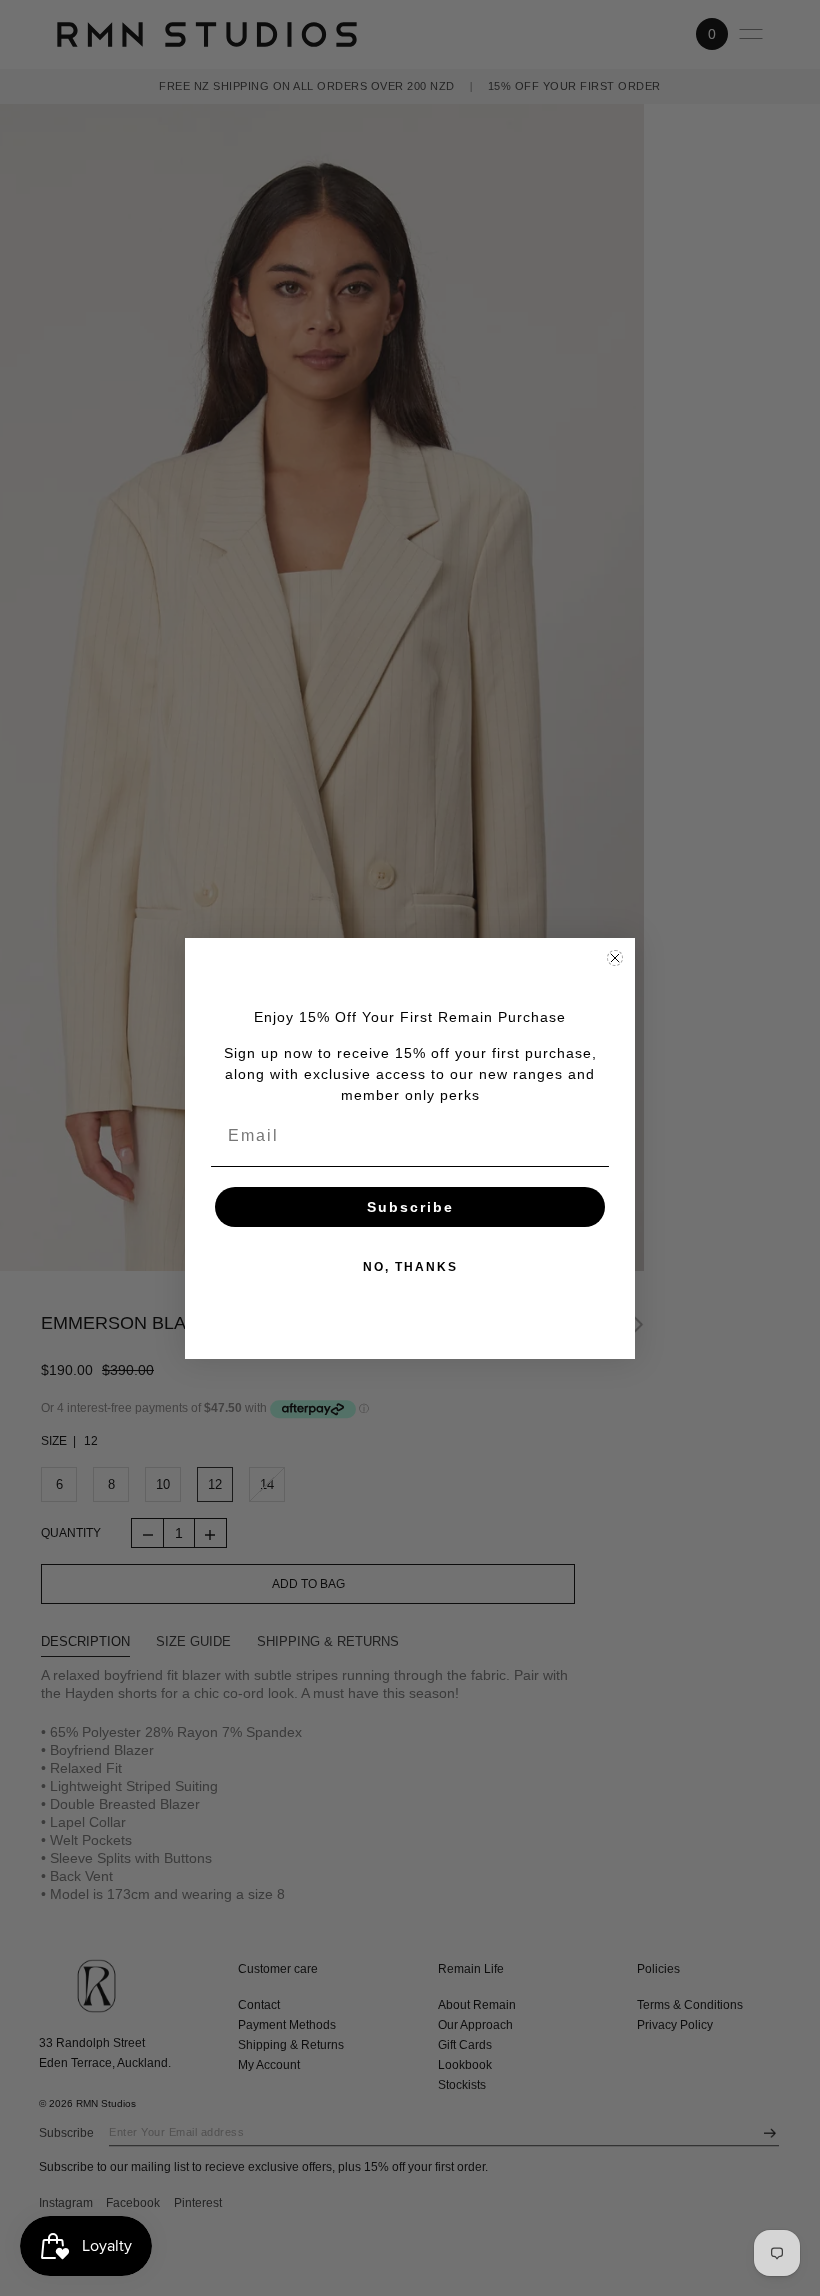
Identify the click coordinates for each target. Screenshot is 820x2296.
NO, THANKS (410, 1267)
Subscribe (410, 1207)
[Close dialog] (615, 958)
